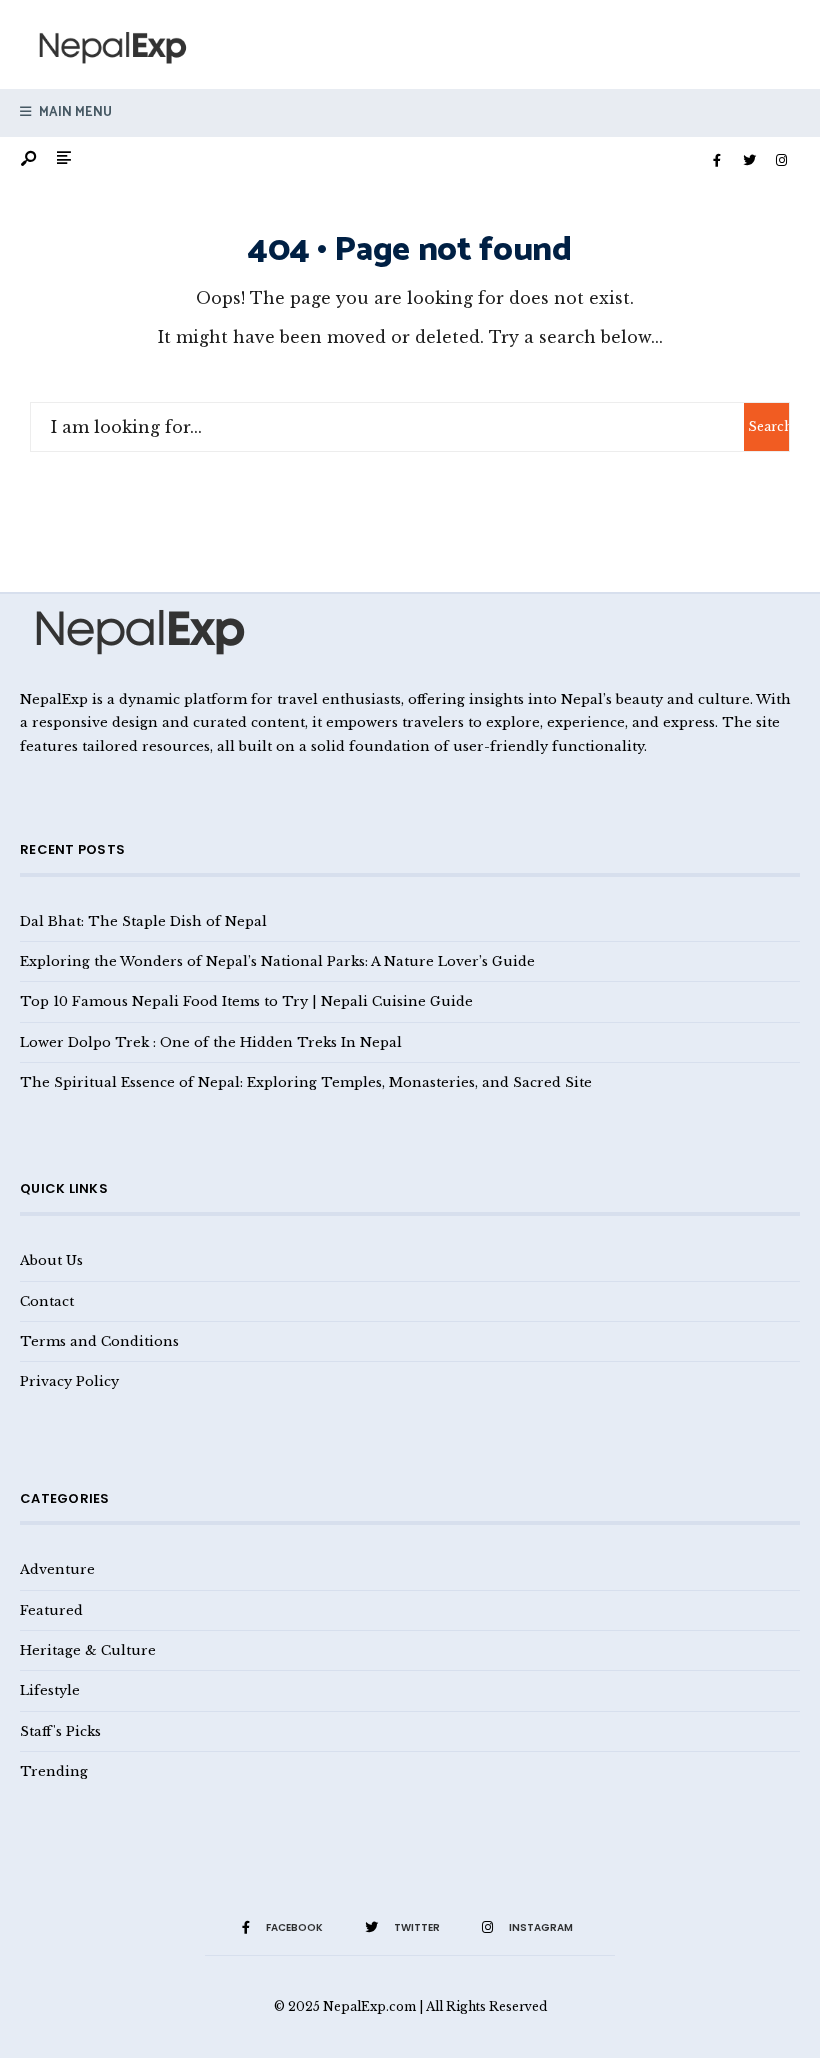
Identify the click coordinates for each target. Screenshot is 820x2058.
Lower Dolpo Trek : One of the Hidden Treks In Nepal (211, 1042)
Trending (54, 1771)
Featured (51, 1610)
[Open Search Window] (30, 159)
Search (768, 426)
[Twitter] (749, 161)
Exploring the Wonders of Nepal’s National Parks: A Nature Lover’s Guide (277, 961)
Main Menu (74, 112)
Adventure (57, 1569)
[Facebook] (717, 161)
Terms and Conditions (99, 1341)
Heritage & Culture (88, 1650)
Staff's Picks (60, 1731)
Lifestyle (50, 1690)
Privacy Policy (69, 1381)
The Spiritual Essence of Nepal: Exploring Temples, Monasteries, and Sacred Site (306, 1082)
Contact (47, 1301)
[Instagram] (781, 161)
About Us (51, 1260)
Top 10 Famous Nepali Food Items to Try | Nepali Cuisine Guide (246, 1001)
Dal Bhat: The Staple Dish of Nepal (143, 921)
